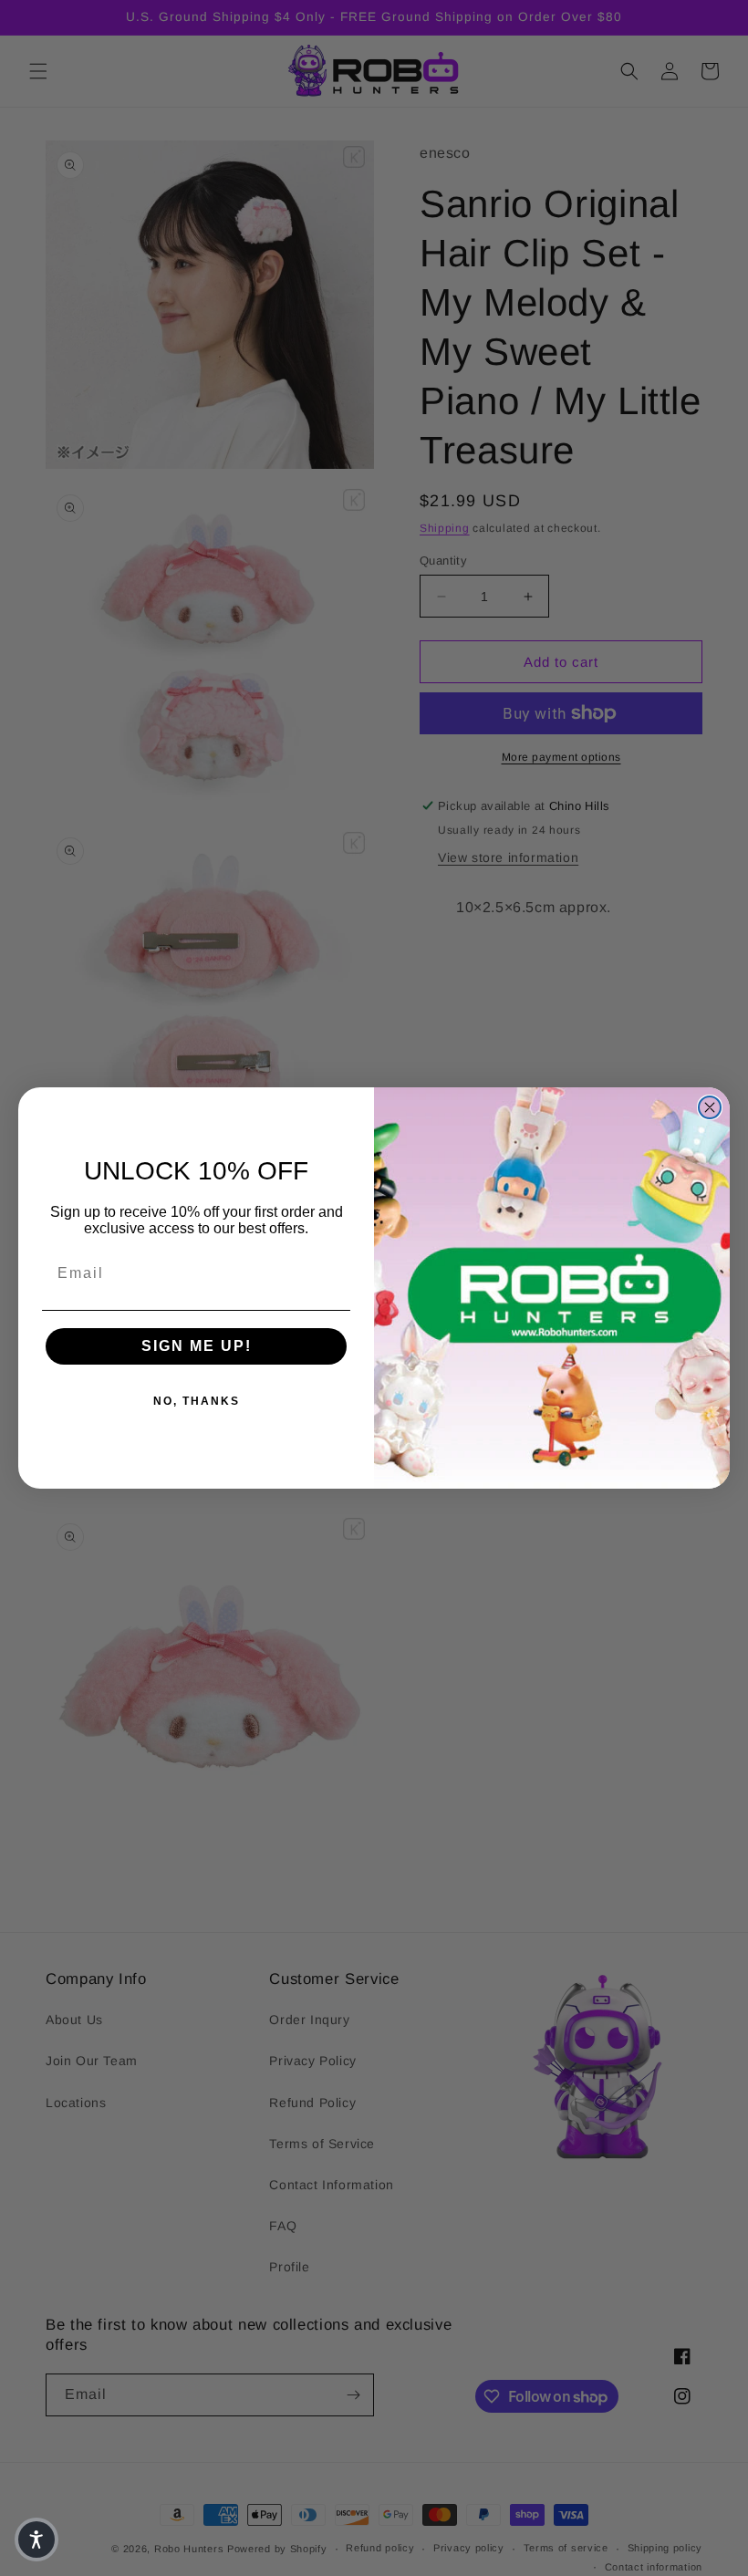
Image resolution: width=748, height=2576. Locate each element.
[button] (36, 2540)
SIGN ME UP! (197, 1346)
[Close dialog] (710, 1107)
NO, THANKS (197, 1401)
